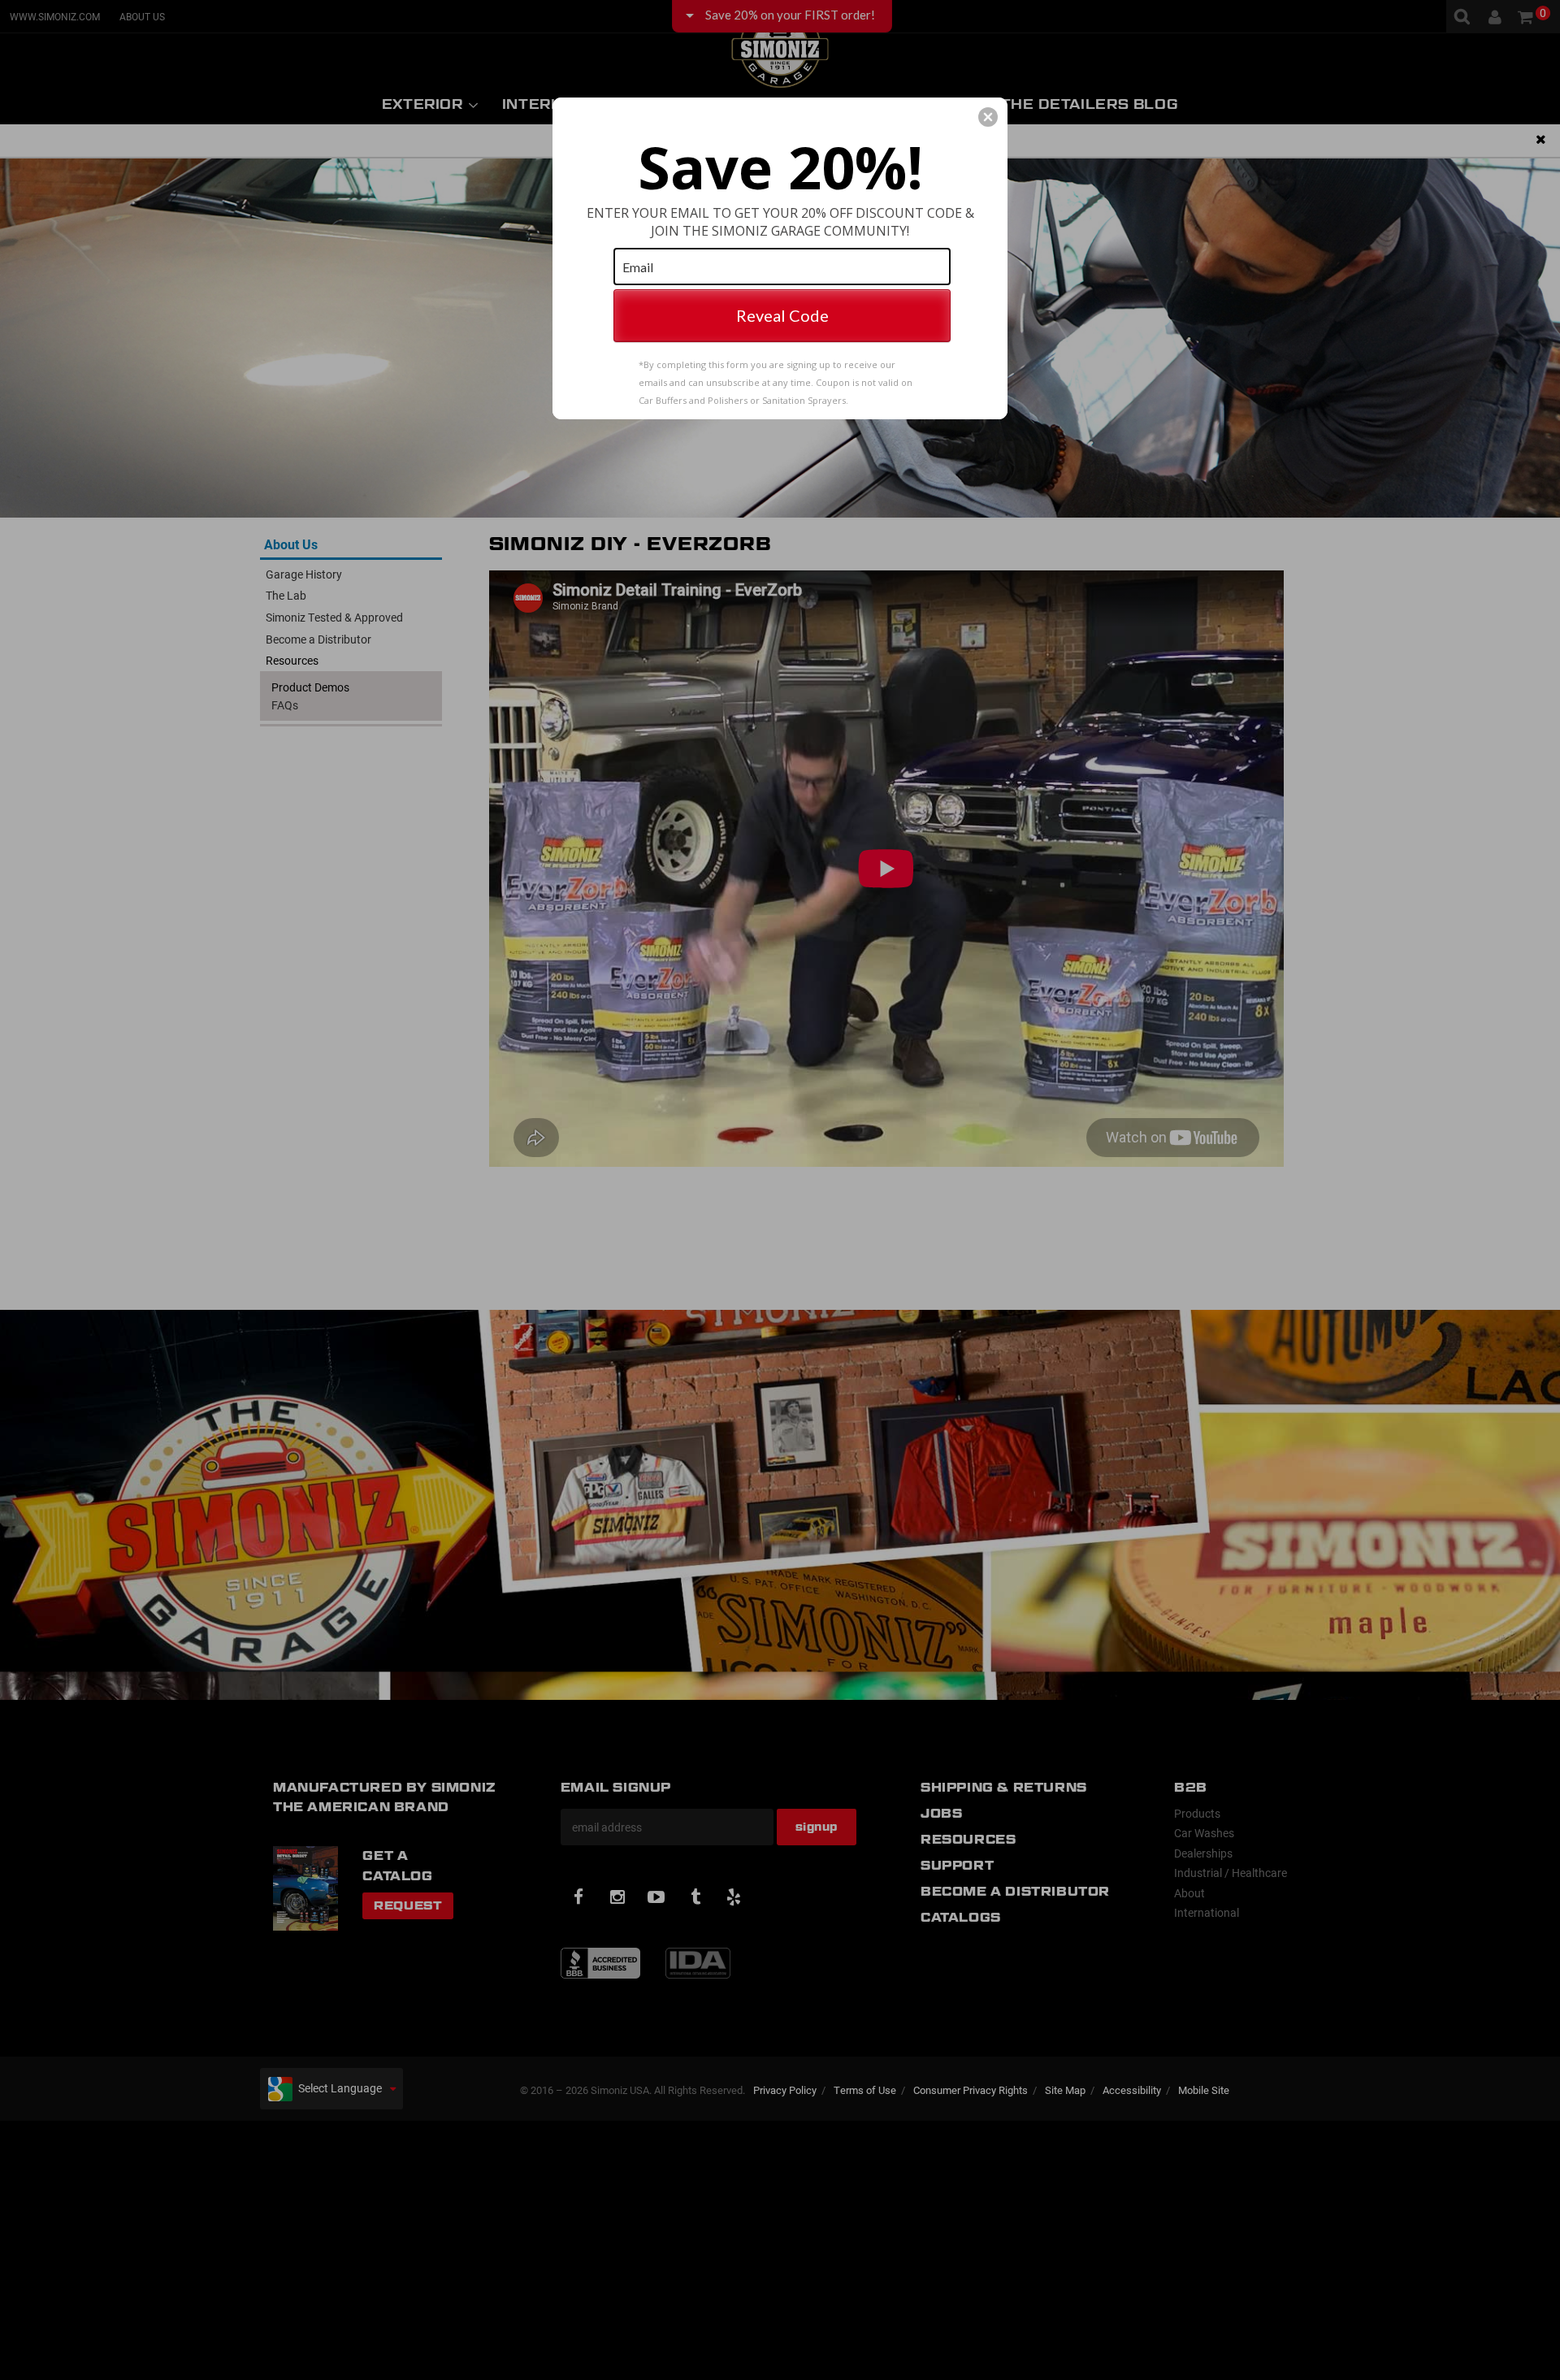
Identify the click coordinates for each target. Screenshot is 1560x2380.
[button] (988, 117)
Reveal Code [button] (782, 315)
